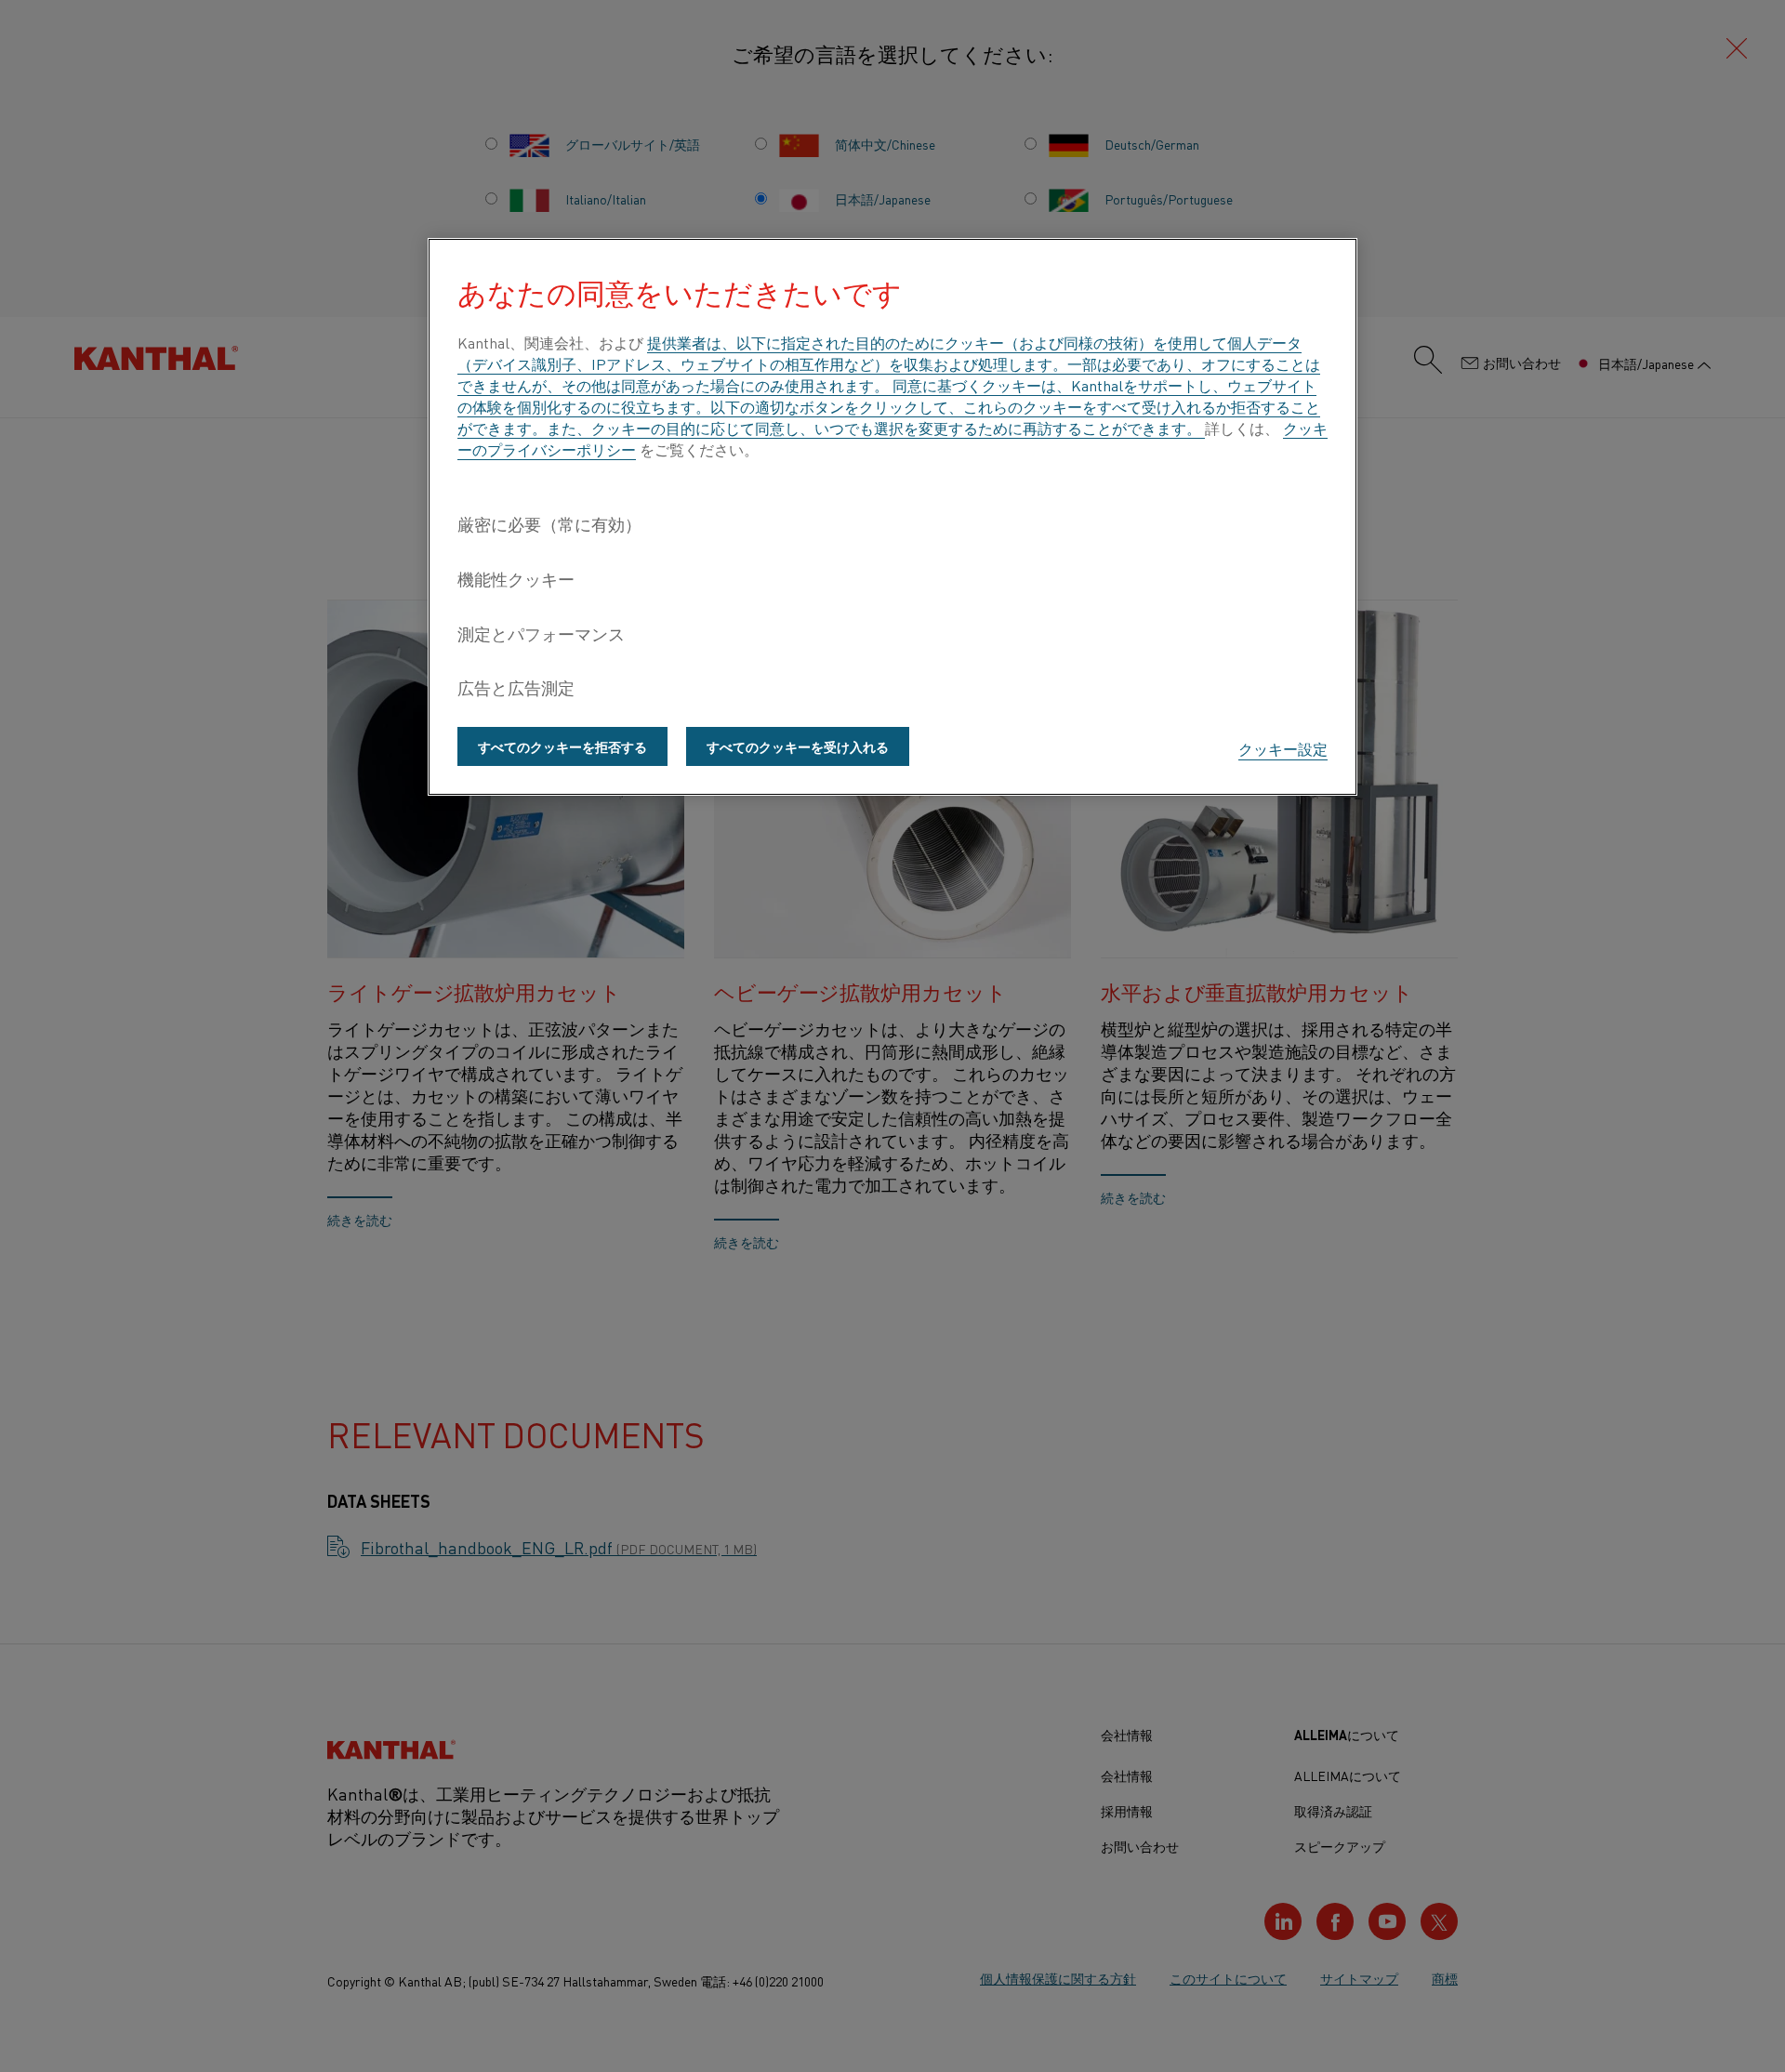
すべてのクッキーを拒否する (562, 746)
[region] (892, 517)
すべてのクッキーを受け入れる (798, 746)
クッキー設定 (1283, 748)
